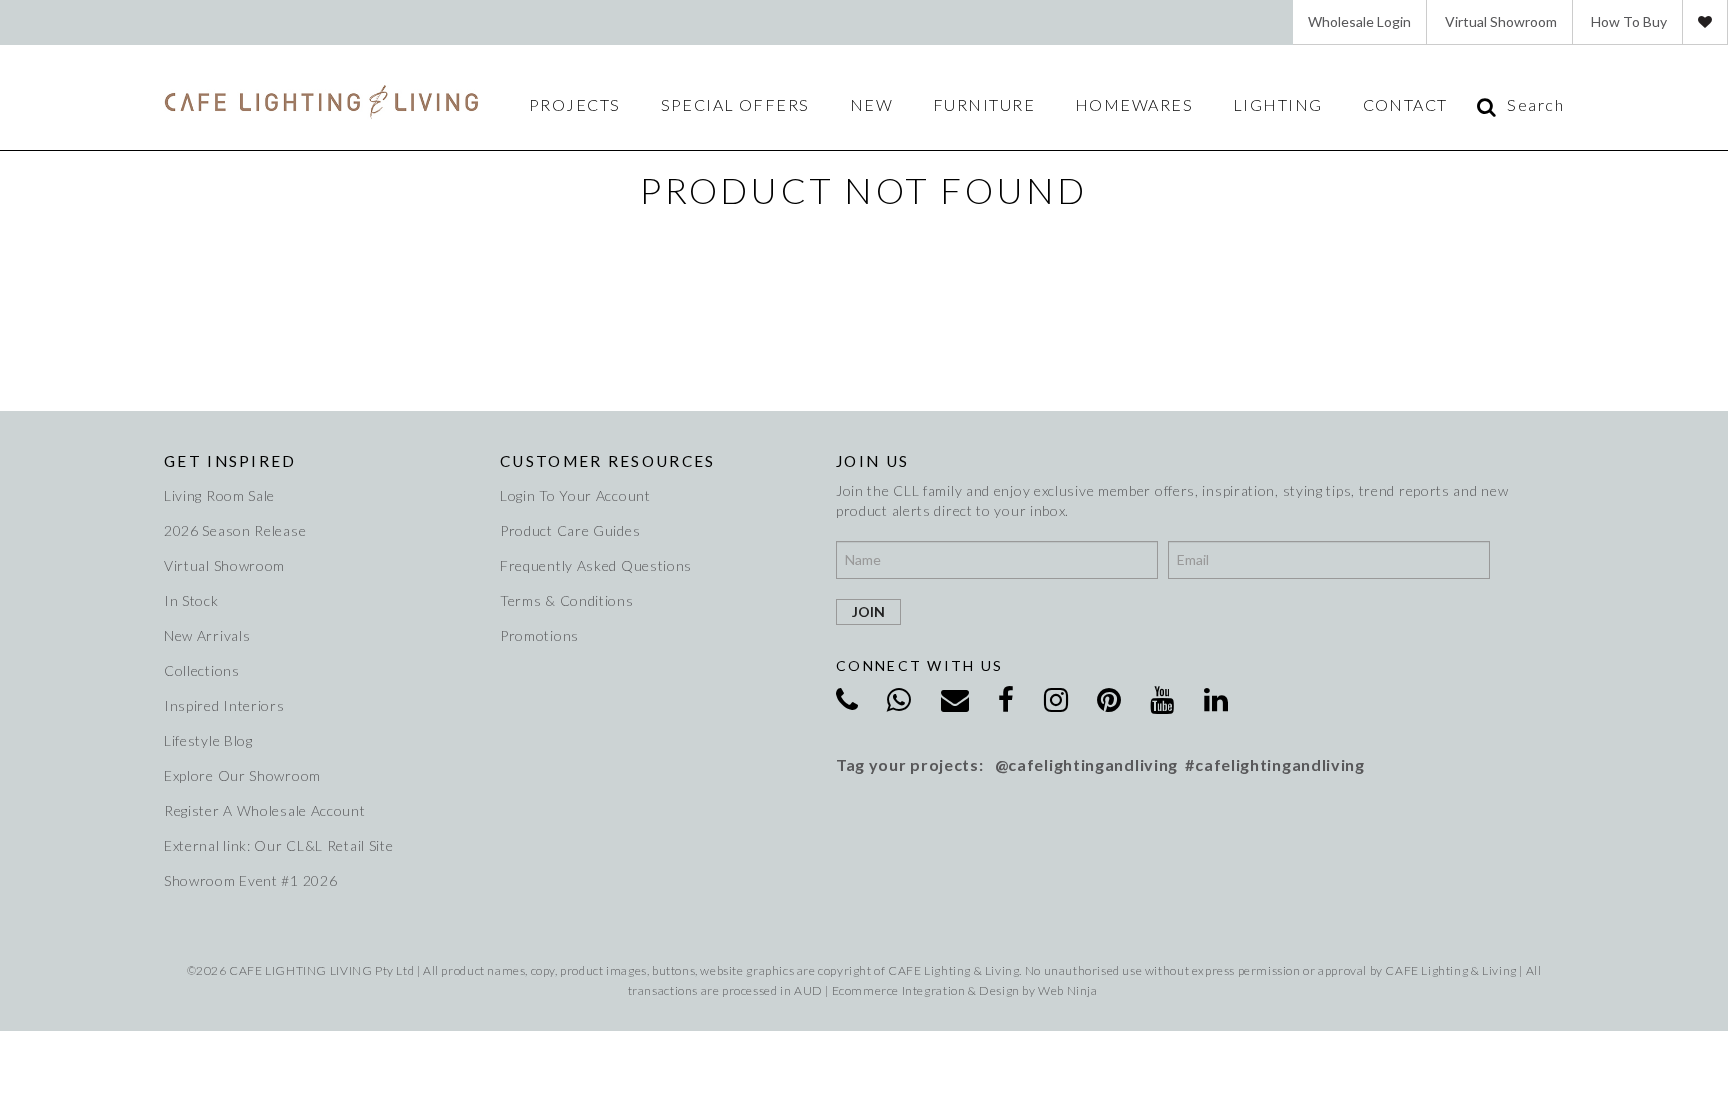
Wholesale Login (1359, 21)
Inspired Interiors (224, 705)
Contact (1405, 105)
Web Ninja (1067, 990)
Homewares (1134, 105)
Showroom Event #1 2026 (250, 880)
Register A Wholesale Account (265, 810)
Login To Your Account (575, 495)
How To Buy (1629, 21)
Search (1535, 105)
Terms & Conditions (567, 600)
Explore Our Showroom (242, 775)
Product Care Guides (570, 530)
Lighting (1278, 105)
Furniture (984, 105)
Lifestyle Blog (208, 740)
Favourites (1705, 22)
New (871, 105)
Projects (575, 105)
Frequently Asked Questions (596, 565)
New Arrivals (207, 635)
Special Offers (735, 105)
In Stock (191, 600)
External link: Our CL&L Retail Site (279, 845)
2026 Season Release (235, 530)
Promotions (539, 635)
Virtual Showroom (1501, 21)
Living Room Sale (219, 495)
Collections (202, 670)
